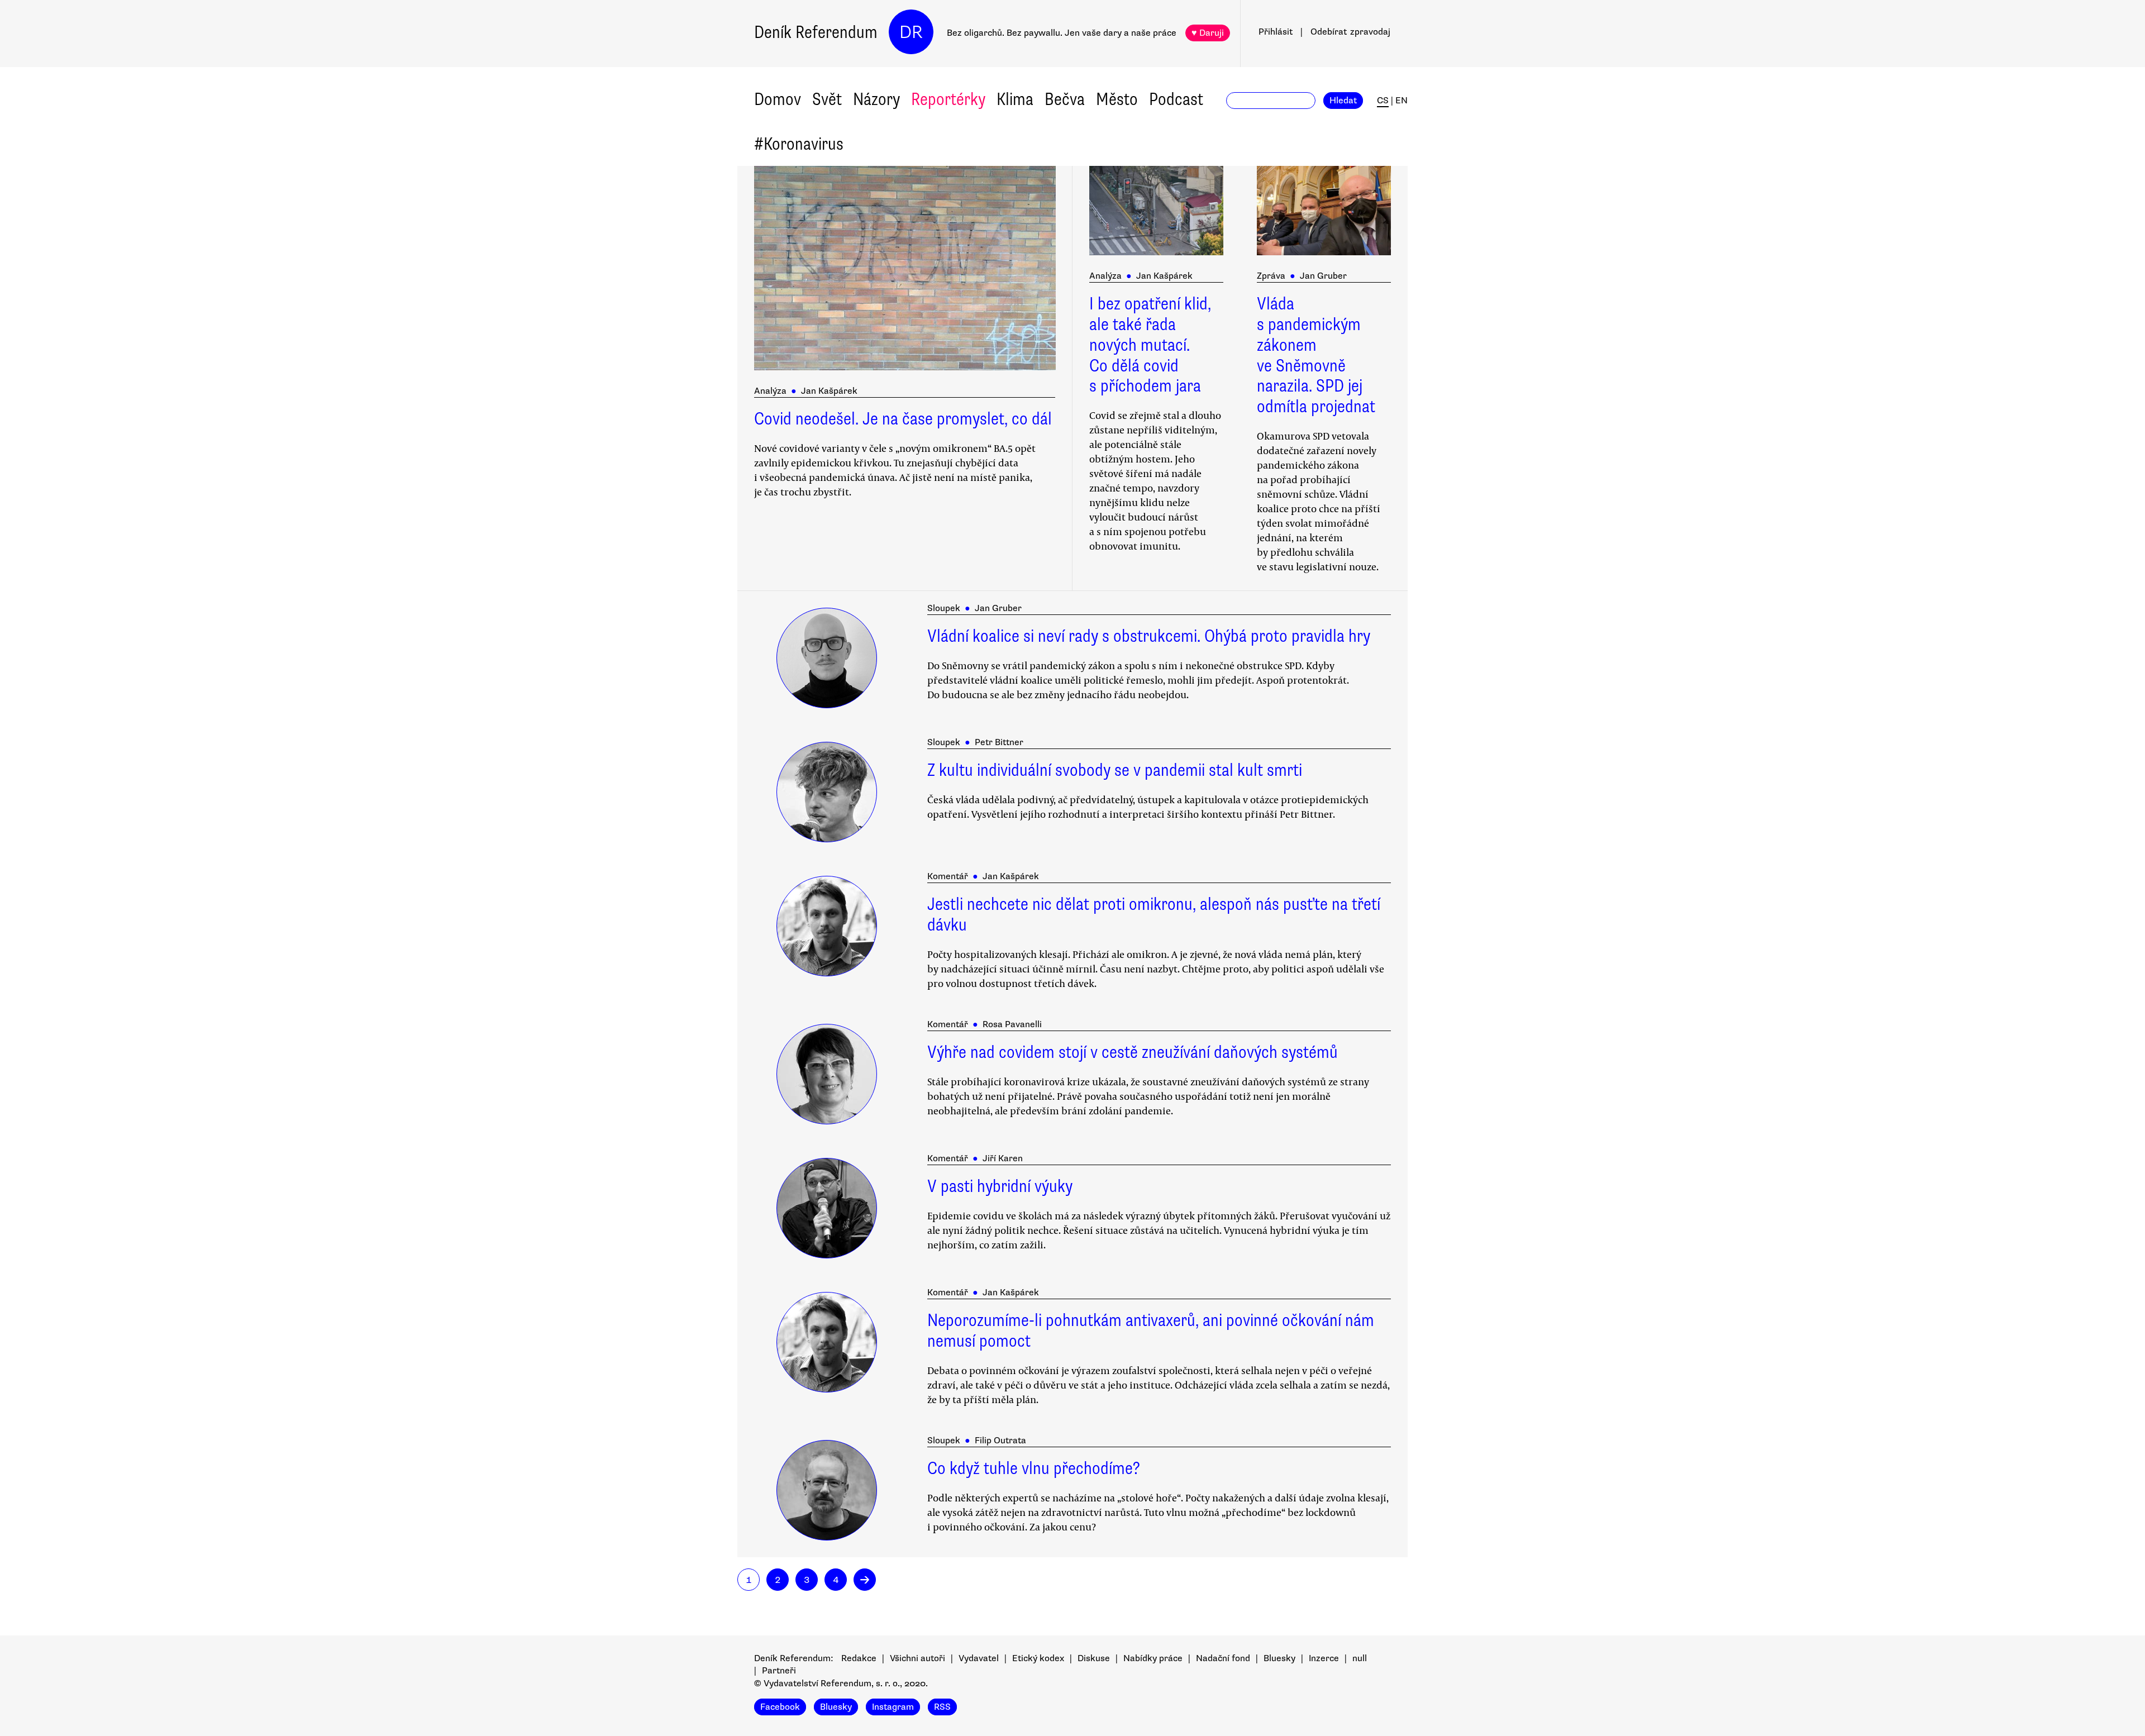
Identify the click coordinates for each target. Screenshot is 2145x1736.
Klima (1015, 99)
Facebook (780, 1707)
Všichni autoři (917, 1658)
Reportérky (948, 99)
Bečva (1065, 99)
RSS (942, 1707)
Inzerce (1324, 1658)
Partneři (779, 1671)
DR (911, 32)
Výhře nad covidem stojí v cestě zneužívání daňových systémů (1133, 1052)
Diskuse (1094, 1658)
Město (1117, 99)
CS (1383, 101)
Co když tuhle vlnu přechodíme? (1034, 1468)
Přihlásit (1276, 32)
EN (1402, 101)
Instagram (893, 1707)
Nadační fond (1223, 1658)
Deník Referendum (816, 32)
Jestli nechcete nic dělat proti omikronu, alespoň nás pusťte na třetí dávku (1154, 914)
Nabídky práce (1153, 1658)
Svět (827, 99)
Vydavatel (979, 1658)
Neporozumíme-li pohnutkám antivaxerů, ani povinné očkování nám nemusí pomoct (1151, 1330)
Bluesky (1279, 1658)
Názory (876, 99)
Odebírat (1350, 32)
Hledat (1343, 101)
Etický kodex (1038, 1658)
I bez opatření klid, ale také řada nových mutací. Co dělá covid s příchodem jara (1150, 345)
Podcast (1176, 99)
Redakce (859, 1658)
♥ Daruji (1208, 33)
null (1360, 1658)
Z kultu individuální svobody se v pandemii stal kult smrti (1115, 770)
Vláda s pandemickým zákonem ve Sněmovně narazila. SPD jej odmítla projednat (1316, 355)
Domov (778, 99)
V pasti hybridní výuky (1000, 1186)
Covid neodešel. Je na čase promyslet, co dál (903, 419)
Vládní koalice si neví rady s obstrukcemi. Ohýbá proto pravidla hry (1149, 636)
